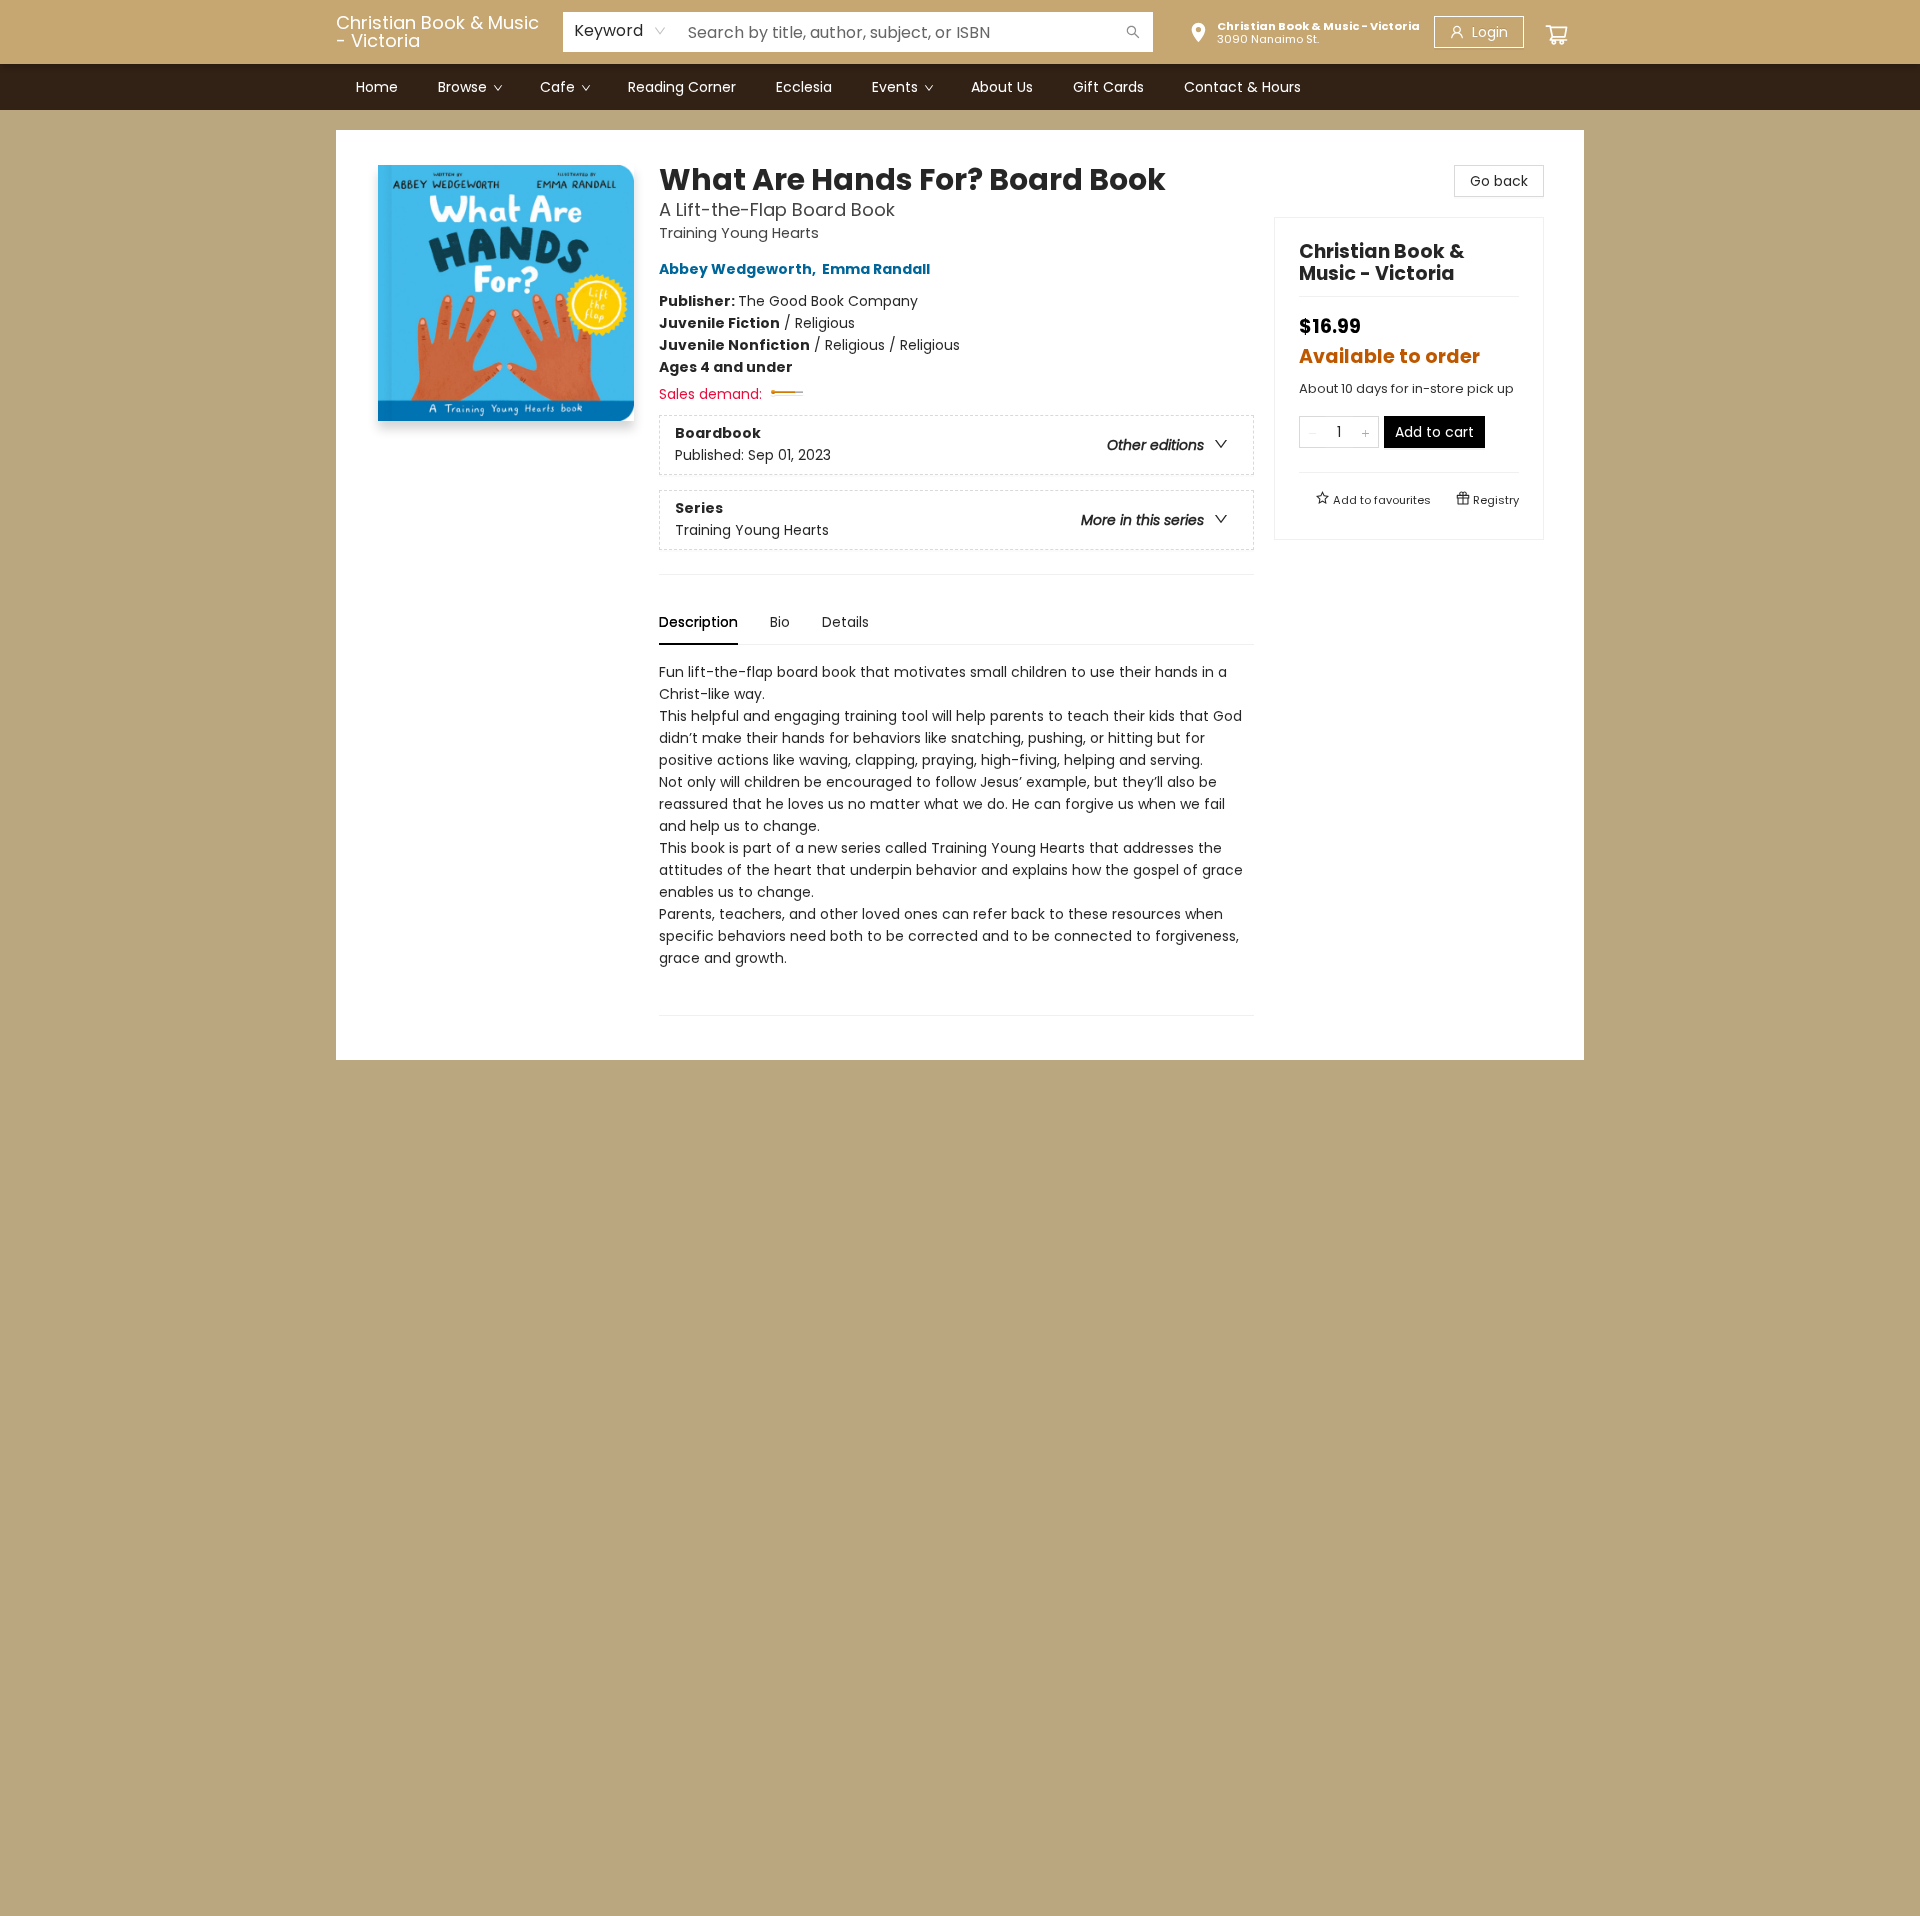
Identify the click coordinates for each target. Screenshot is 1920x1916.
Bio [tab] (780, 622)
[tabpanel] (956, 838)
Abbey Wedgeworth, (739, 269)
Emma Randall (876, 269)
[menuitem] (377, 87)
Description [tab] (698, 622)
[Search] (1133, 32)
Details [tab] (845, 622)
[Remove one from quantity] (1312, 432)
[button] (1304, 35)
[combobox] (620, 31)
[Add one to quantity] (1365, 432)
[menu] (960, 87)
